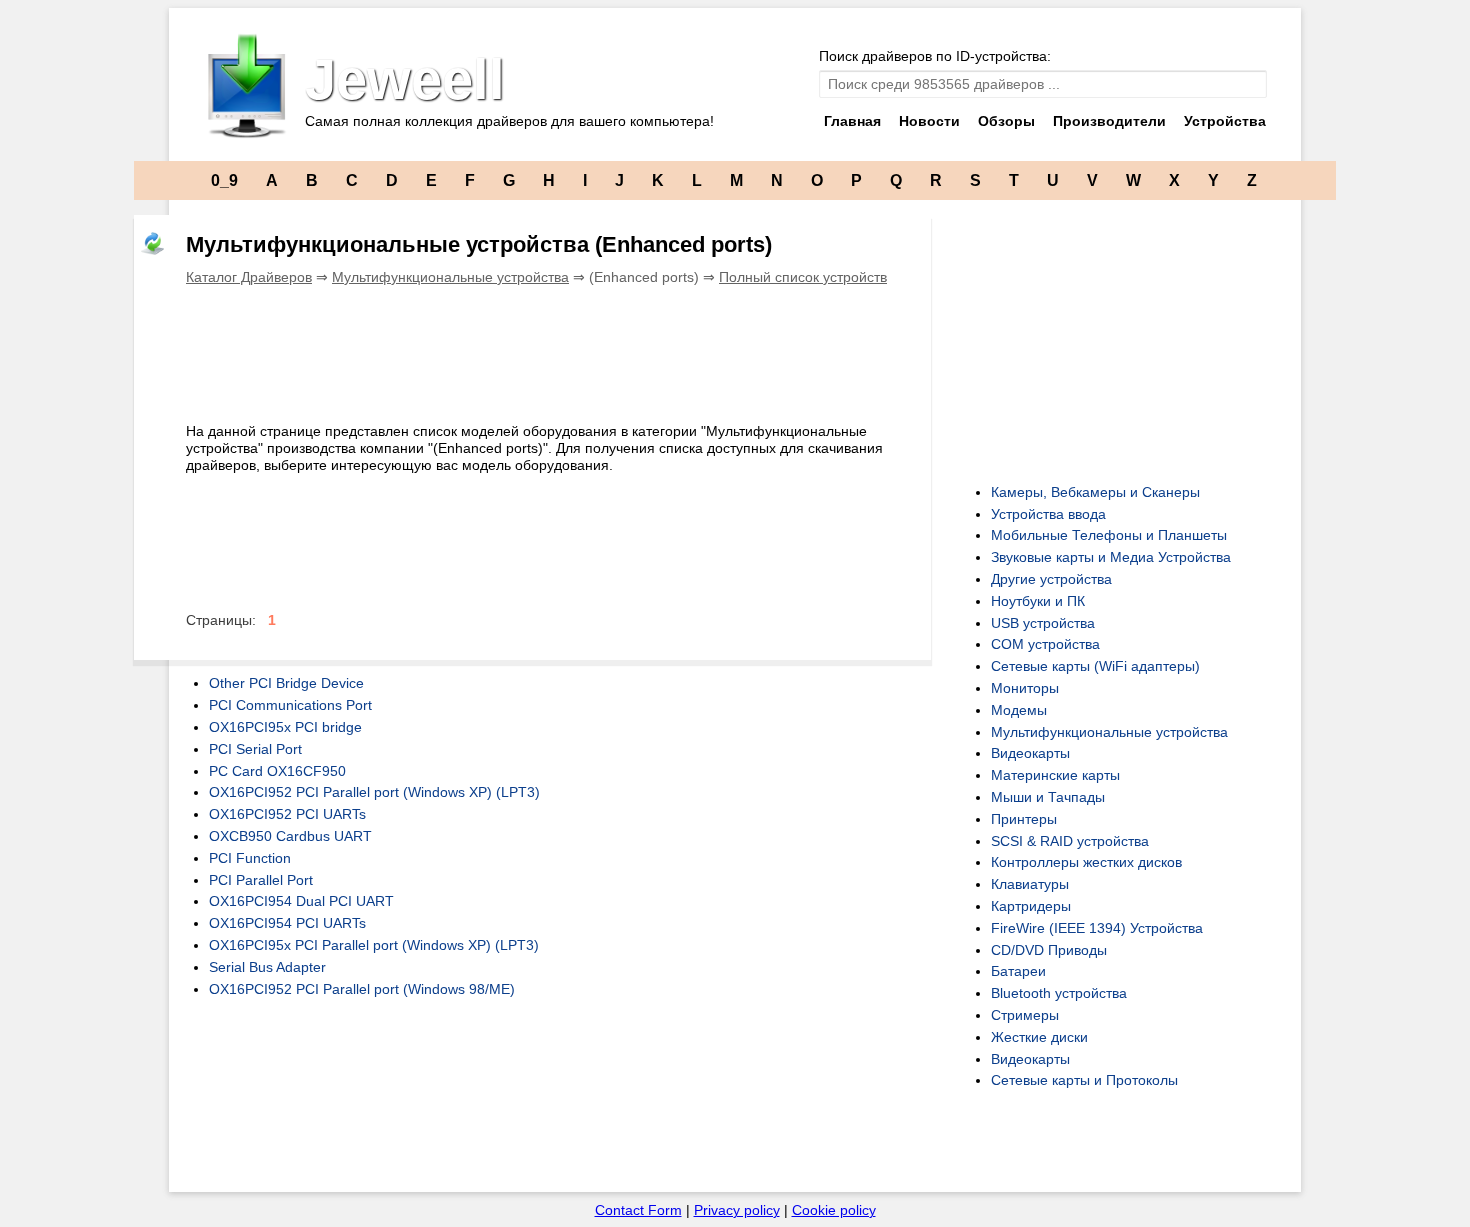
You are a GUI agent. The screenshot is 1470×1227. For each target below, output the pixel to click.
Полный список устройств (803, 277)
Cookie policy (834, 1210)
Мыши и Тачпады (1048, 797)
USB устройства (1043, 623)
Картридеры (1031, 906)
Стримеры (1025, 1015)
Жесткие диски (1039, 1037)
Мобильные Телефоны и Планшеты (1109, 535)
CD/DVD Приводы (1049, 950)
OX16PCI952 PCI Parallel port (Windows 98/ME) (362, 989)
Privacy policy (737, 1210)
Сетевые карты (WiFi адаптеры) (1095, 666)
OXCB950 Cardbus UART (290, 836)
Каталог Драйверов (249, 277)
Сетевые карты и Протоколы (1084, 1080)
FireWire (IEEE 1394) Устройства (1097, 928)
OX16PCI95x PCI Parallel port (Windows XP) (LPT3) (374, 945)
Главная (852, 121)
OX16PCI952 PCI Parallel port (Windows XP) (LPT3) (374, 792)
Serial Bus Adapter (267, 967)
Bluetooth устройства (1059, 993)
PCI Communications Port (290, 705)
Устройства (1225, 121)
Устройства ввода (1048, 514)
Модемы (1019, 710)
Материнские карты (1055, 775)
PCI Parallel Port (261, 880)
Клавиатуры (1030, 884)
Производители (1109, 121)
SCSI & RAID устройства (1070, 841)
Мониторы (1025, 688)
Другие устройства (1051, 579)
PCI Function (250, 858)
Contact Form (638, 1210)
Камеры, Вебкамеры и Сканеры (1095, 492)
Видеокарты (1030, 753)
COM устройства (1045, 644)
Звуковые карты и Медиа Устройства (1111, 557)
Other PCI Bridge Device (286, 683)
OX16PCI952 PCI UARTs (287, 814)
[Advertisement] (550, 351)
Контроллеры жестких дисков (1086, 862)
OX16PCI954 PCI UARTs (287, 923)
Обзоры (1006, 121)
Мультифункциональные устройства (450, 277)
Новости (929, 121)
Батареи (1018, 971)
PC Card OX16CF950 (277, 771)
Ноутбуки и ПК (1038, 601)
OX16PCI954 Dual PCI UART (301, 901)
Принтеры (1024, 819)
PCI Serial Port (255, 749)
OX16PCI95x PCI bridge (285, 727)
